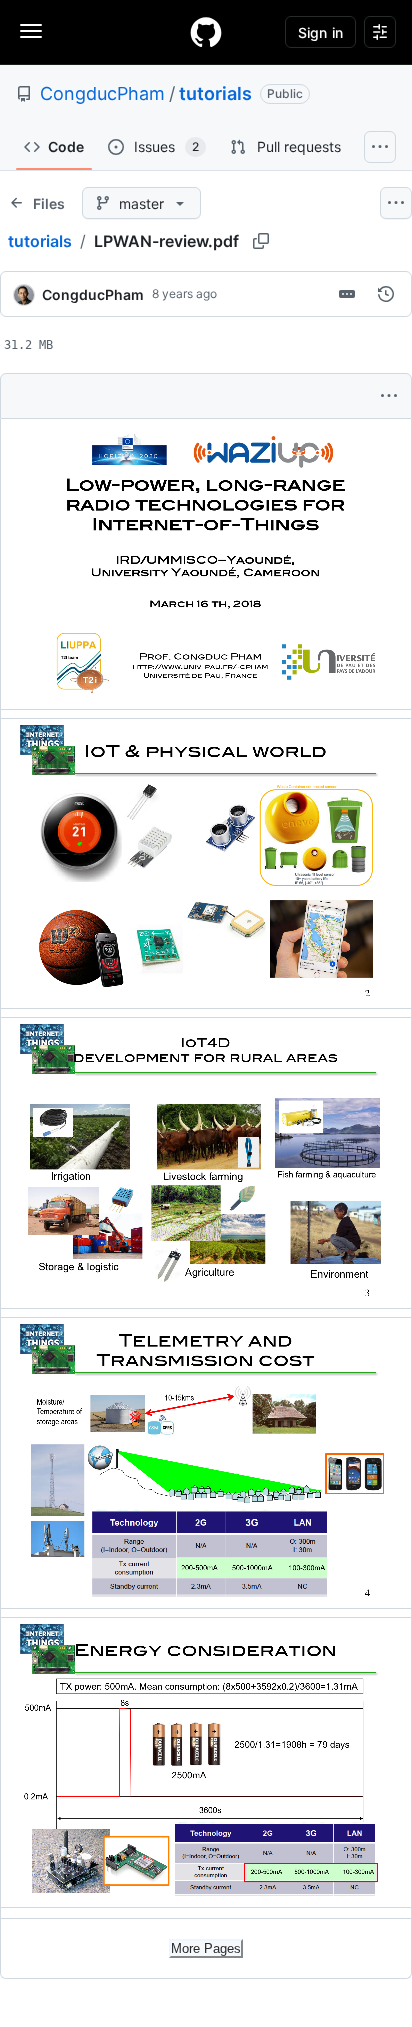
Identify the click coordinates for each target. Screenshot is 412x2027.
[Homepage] (206, 32)
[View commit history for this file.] (386, 294)
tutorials (215, 93)
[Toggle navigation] (31, 31)
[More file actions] (389, 396)
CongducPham (102, 93)
